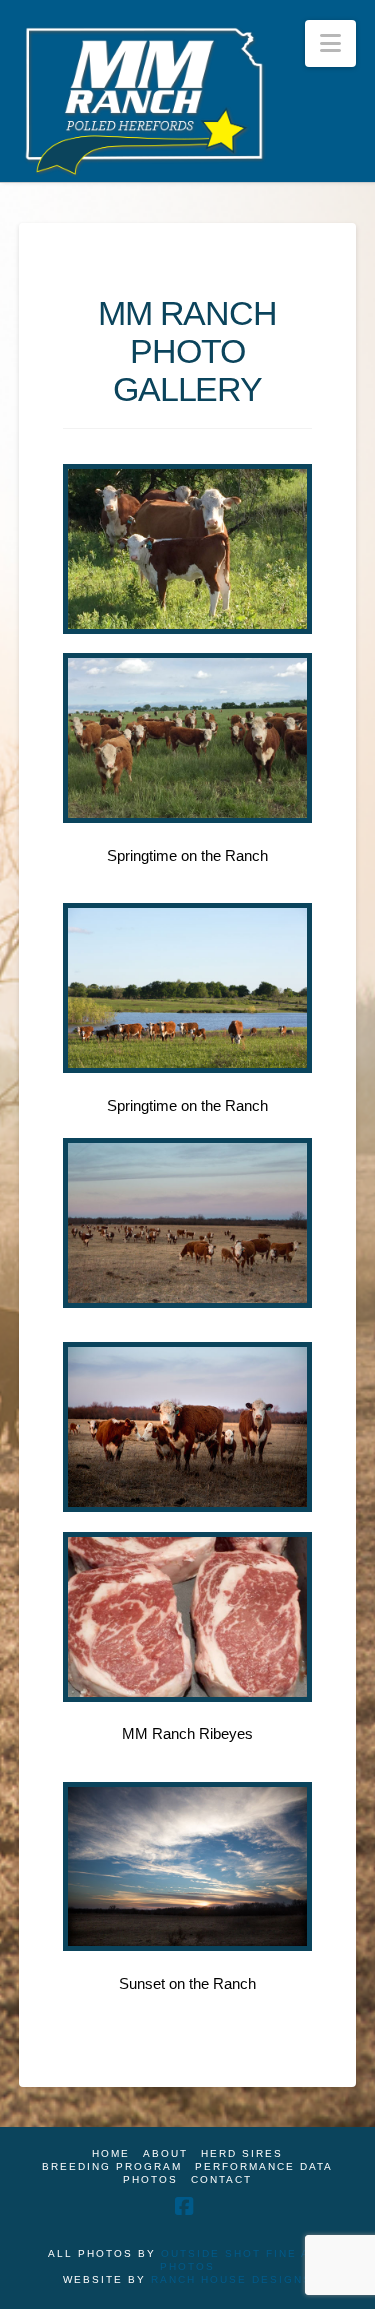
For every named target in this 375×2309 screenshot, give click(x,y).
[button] (330, 43)
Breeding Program (112, 2166)
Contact (221, 2179)
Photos (150, 2179)
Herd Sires (242, 2153)
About (165, 2153)
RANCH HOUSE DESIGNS (231, 2279)
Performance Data (264, 2166)
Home (111, 2153)
